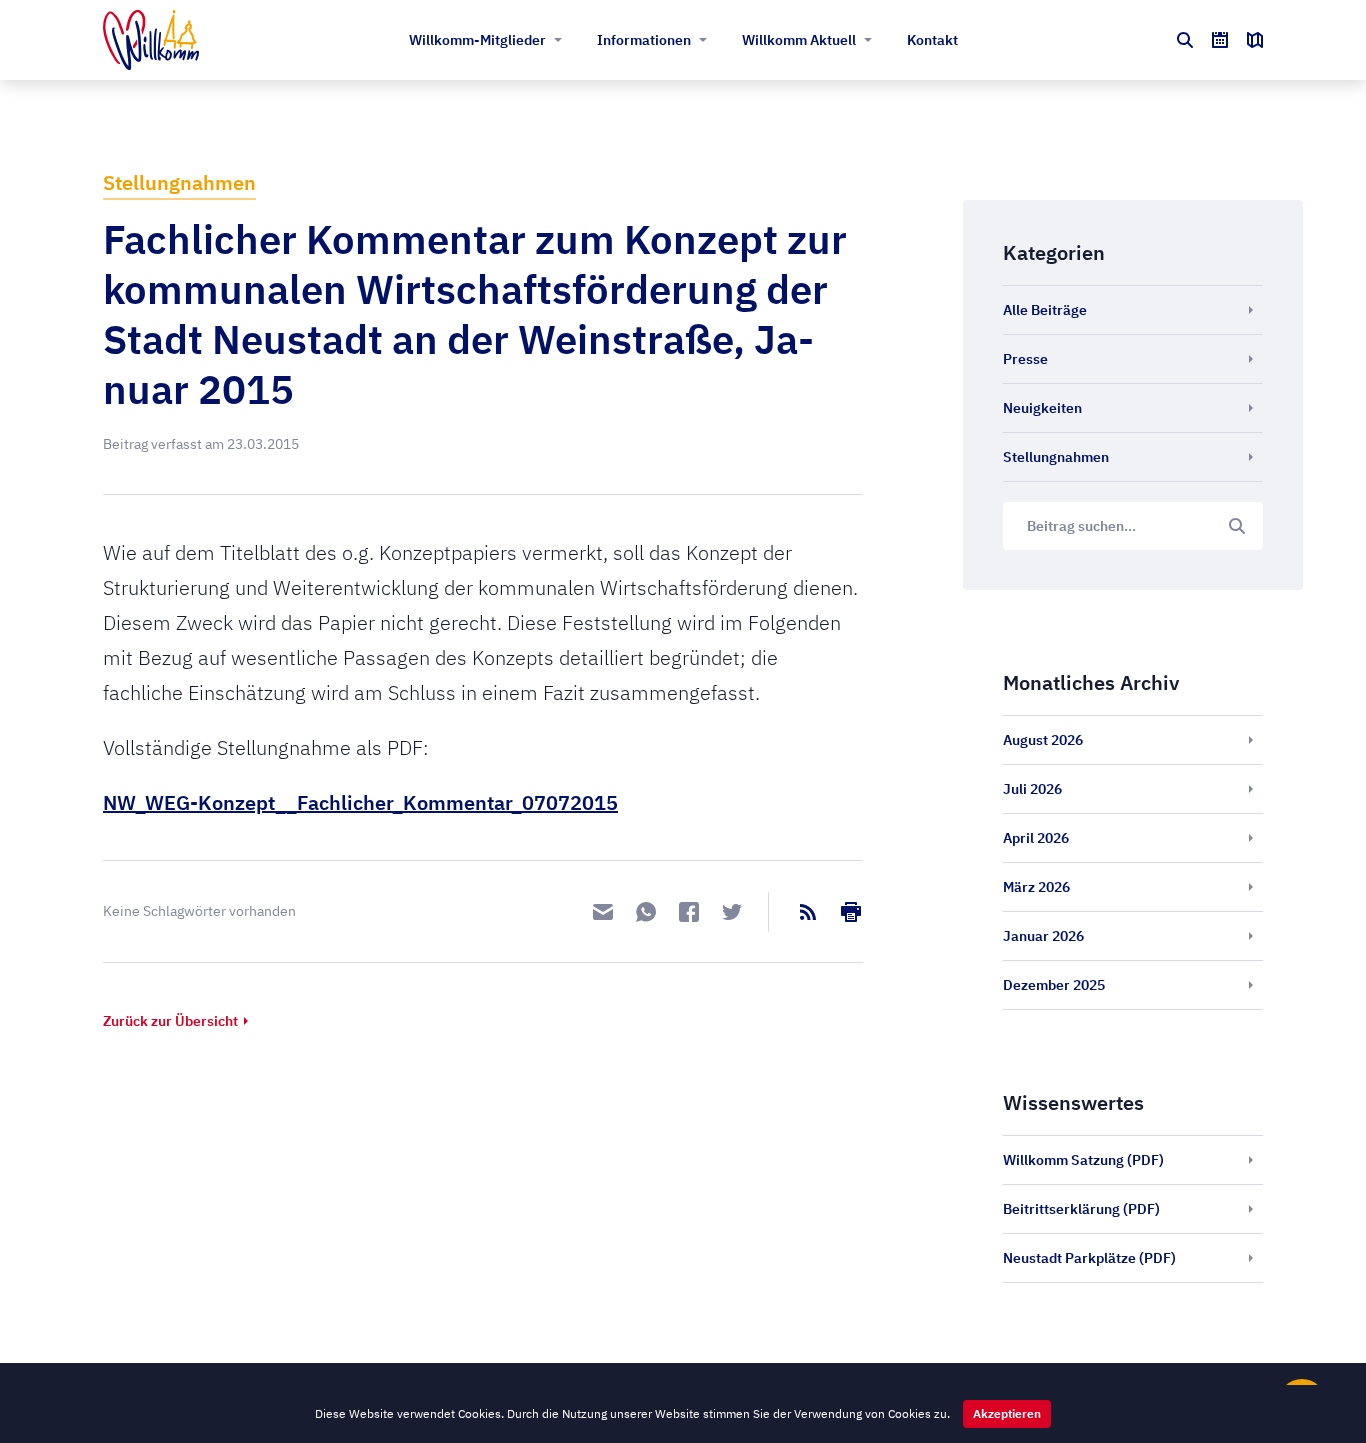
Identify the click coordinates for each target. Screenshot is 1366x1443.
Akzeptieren (1007, 1413)
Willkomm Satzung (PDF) (1083, 1160)
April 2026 (1036, 838)
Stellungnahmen (179, 182)
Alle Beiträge (1045, 310)
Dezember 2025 (1054, 985)
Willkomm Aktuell (799, 40)
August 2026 (1043, 740)
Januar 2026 (1043, 936)
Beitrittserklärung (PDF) (1081, 1209)
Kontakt (932, 40)
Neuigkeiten (1042, 408)
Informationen (644, 40)
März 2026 (1036, 887)
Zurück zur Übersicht (170, 1021)
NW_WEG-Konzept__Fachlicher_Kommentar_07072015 (360, 802)
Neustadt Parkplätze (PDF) (1089, 1258)
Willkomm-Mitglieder (477, 40)
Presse (1025, 359)
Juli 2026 (1032, 789)
